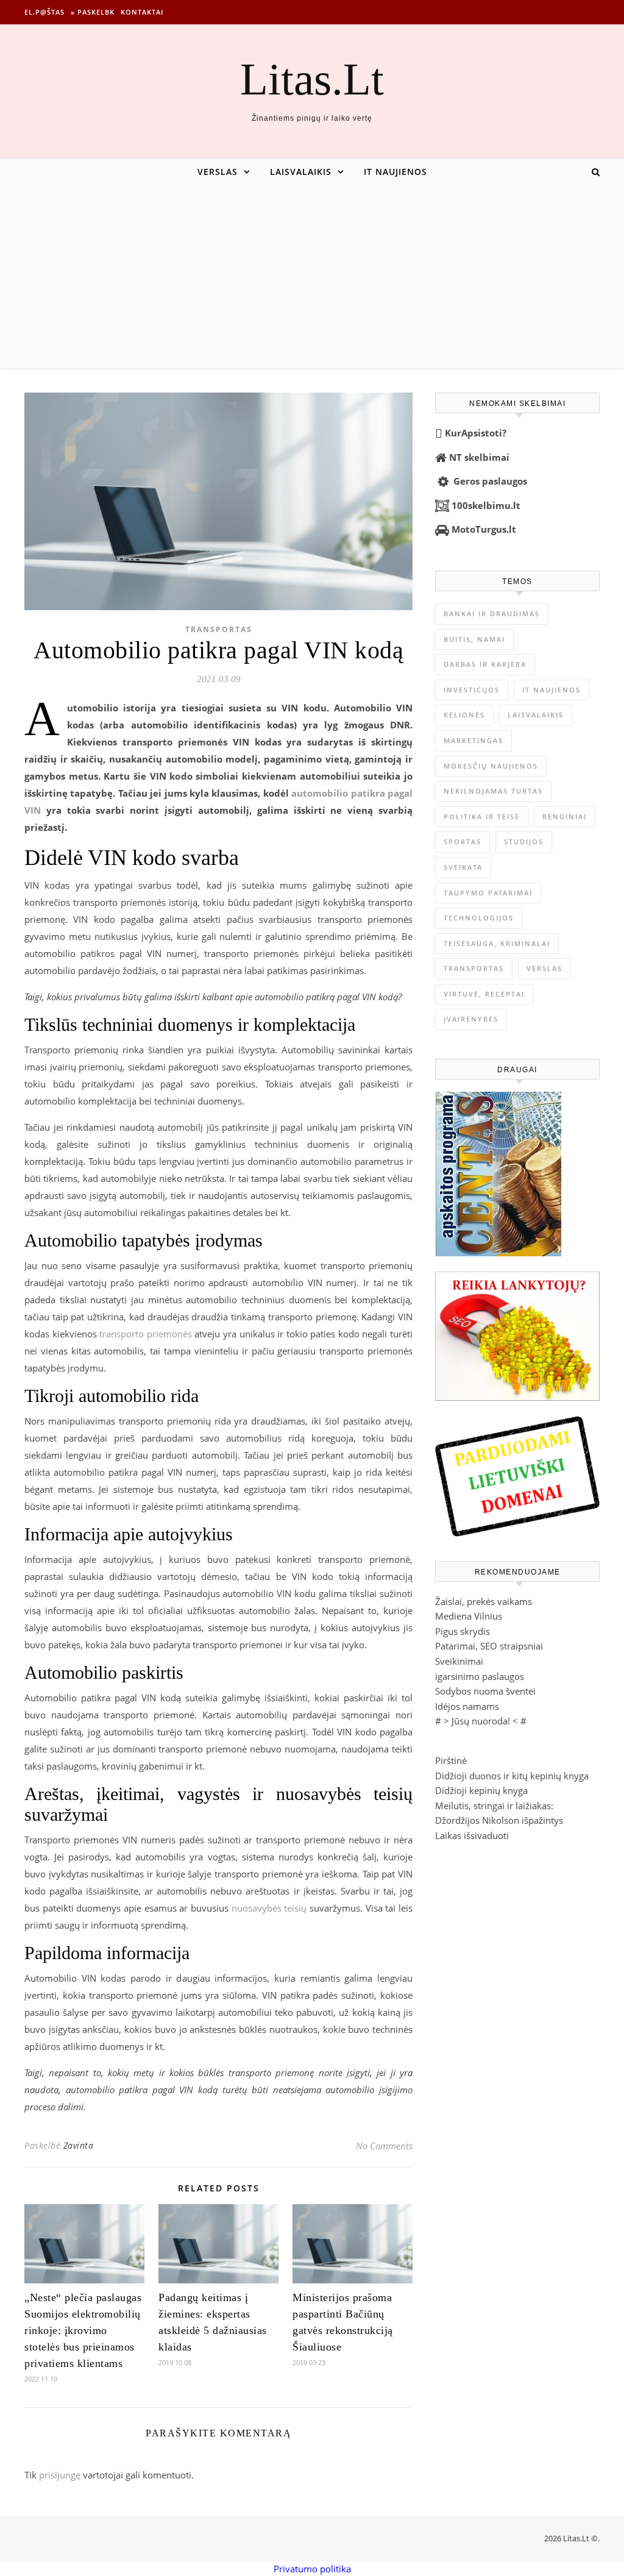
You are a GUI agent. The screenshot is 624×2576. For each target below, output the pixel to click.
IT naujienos (395, 172)
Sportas (463, 841)
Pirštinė (451, 1760)
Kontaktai (142, 12)
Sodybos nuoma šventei (485, 1691)
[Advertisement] (312, 277)
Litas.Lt (312, 79)
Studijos (524, 841)
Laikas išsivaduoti (472, 1835)
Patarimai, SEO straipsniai (489, 1646)
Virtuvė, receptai (484, 994)
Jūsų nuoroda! (481, 1721)
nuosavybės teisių (269, 1908)
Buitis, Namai (474, 639)
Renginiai (565, 817)
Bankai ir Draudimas (492, 614)
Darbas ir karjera (485, 664)
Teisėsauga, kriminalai (497, 943)
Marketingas (473, 740)
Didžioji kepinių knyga (481, 1790)
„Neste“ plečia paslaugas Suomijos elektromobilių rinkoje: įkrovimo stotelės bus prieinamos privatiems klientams (83, 2330)
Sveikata (463, 867)
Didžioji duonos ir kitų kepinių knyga (512, 1776)
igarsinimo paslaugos (480, 1676)
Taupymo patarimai (488, 893)
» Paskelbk (93, 12)
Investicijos (472, 690)
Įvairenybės (471, 1019)
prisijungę (60, 2475)
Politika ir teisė (482, 817)
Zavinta (79, 2145)
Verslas (218, 172)
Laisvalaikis (301, 172)
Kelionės (464, 715)
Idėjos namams (467, 1706)
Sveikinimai (459, 1661)
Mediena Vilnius (469, 1616)
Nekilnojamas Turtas (493, 791)
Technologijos (479, 918)
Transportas (219, 629)
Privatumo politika (312, 2569)
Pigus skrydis (463, 1631)
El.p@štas (44, 12)
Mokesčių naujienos (491, 766)
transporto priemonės (146, 1334)
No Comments (384, 2146)
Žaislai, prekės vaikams (484, 1601)
